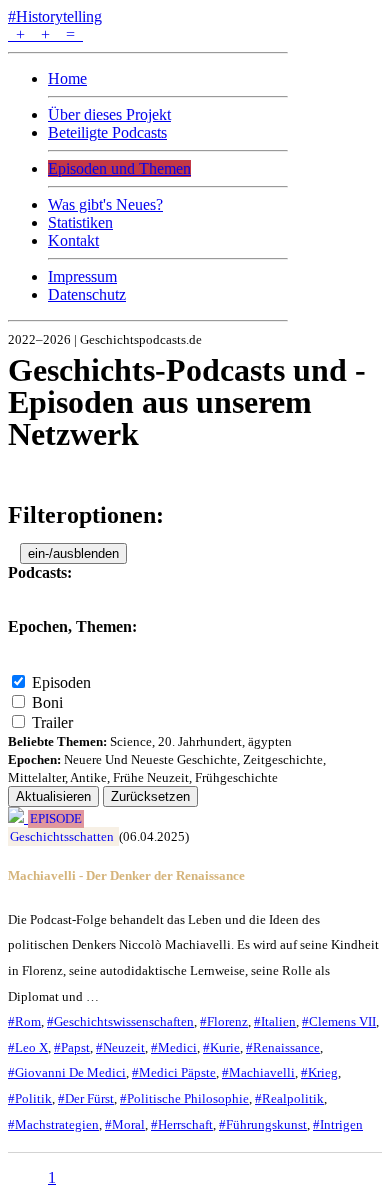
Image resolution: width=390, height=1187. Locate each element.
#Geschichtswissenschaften (120, 1021)
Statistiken (80, 222)
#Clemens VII (339, 1021)
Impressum (82, 276)
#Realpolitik (289, 1098)
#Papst (72, 1047)
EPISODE (56, 819)
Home (67, 78)
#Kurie (221, 1047)
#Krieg (319, 1072)
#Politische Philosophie (184, 1098)
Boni (47, 702)
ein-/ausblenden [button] (73, 553)
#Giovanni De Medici (67, 1072)
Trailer (52, 722)
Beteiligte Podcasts (107, 132)
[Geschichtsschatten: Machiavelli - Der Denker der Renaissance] (18, 817)
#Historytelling (55, 16)
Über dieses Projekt (109, 114)
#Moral (125, 1124)
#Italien (275, 1021)
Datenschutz (87, 294)
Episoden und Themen (119, 168)
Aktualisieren (53, 796)
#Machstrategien (53, 1124)
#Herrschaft (182, 1124)
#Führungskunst (263, 1124)
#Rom (24, 1021)
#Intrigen (338, 1124)
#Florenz (224, 1021)
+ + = (45, 34)
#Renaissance (283, 1047)
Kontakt (73, 240)
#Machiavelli (258, 1072)
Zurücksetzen (150, 796)
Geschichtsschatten (62, 836)
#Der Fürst (86, 1098)
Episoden (61, 682)
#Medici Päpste (174, 1072)
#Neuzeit (120, 1047)
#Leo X (28, 1047)
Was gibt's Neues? (105, 204)
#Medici (174, 1047)
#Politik (30, 1098)
